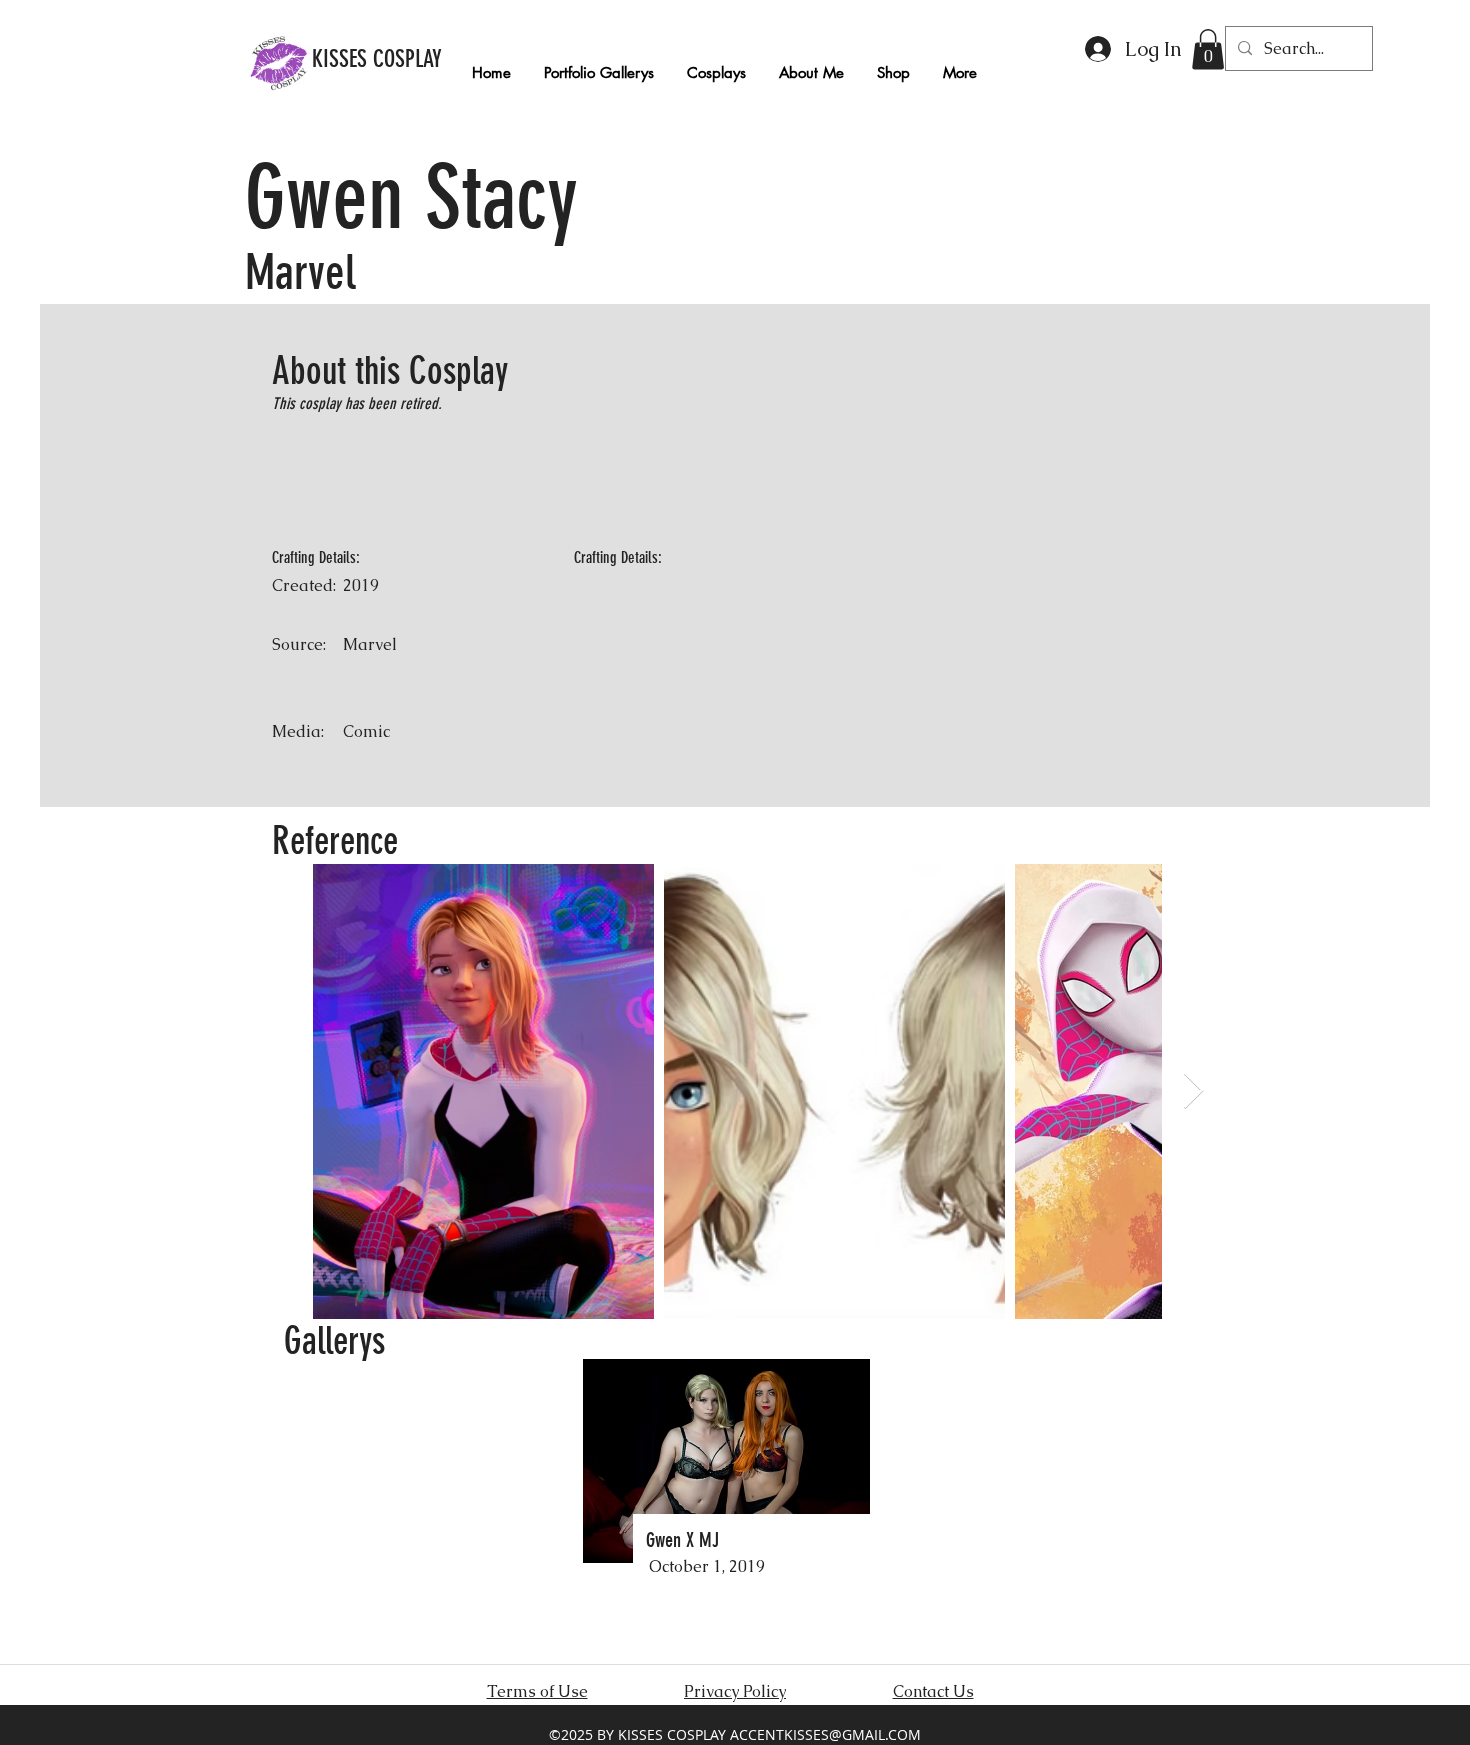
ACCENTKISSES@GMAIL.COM (825, 1734)
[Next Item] (1193, 1091)
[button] (1208, 49)
